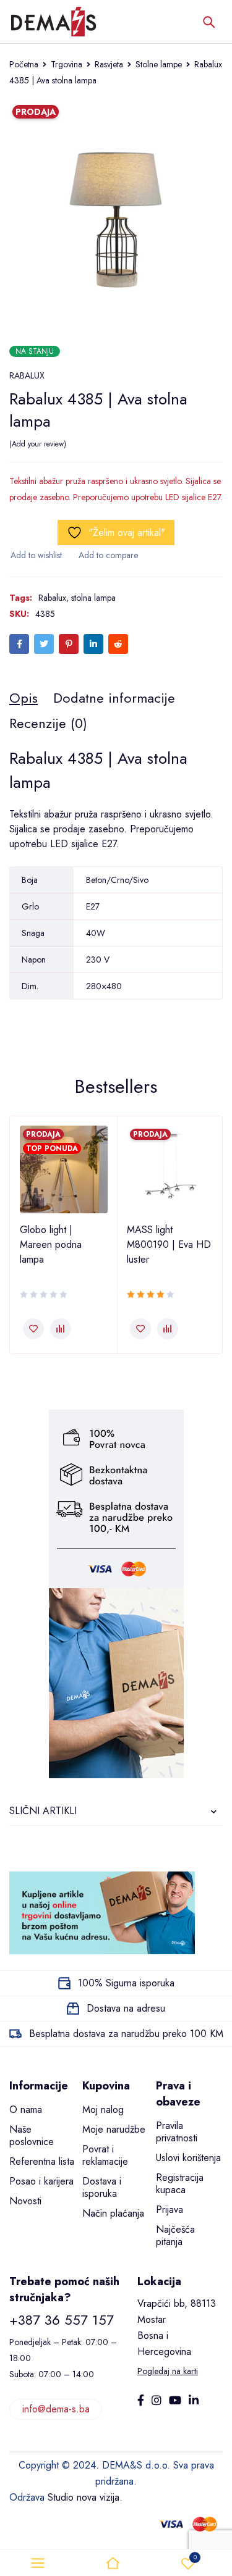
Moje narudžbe (114, 2129)
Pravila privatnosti (177, 2132)
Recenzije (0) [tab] (48, 723)
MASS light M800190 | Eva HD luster (169, 1244)
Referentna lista (42, 2161)
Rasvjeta (109, 64)
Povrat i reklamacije (105, 2155)
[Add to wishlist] (36, 555)
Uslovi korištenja (188, 2158)
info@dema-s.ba (56, 2409)
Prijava (170, 2210)
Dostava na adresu (126, 2008)
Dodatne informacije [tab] (114, 698)
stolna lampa (93, 598)
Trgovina (67, 64)
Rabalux (52, 598)
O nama (26, 2110)
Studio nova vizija (84, 2497)
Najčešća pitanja (175, 2235)
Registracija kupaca (180, 2184)
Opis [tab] (24, 698)
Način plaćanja (113, 2213)
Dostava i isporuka (102, 2187)
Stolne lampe (159, 64)
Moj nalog (103, 2110)
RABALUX (27, 375)
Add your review (38, 444)
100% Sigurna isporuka (126, 1983)
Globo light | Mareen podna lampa (51, 1244)
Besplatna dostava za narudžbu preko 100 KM (126, 2034)
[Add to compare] (108, 555)
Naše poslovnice (32, 2135)
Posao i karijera (41, 2181)
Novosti (25, 2201)
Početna (24, 64)
